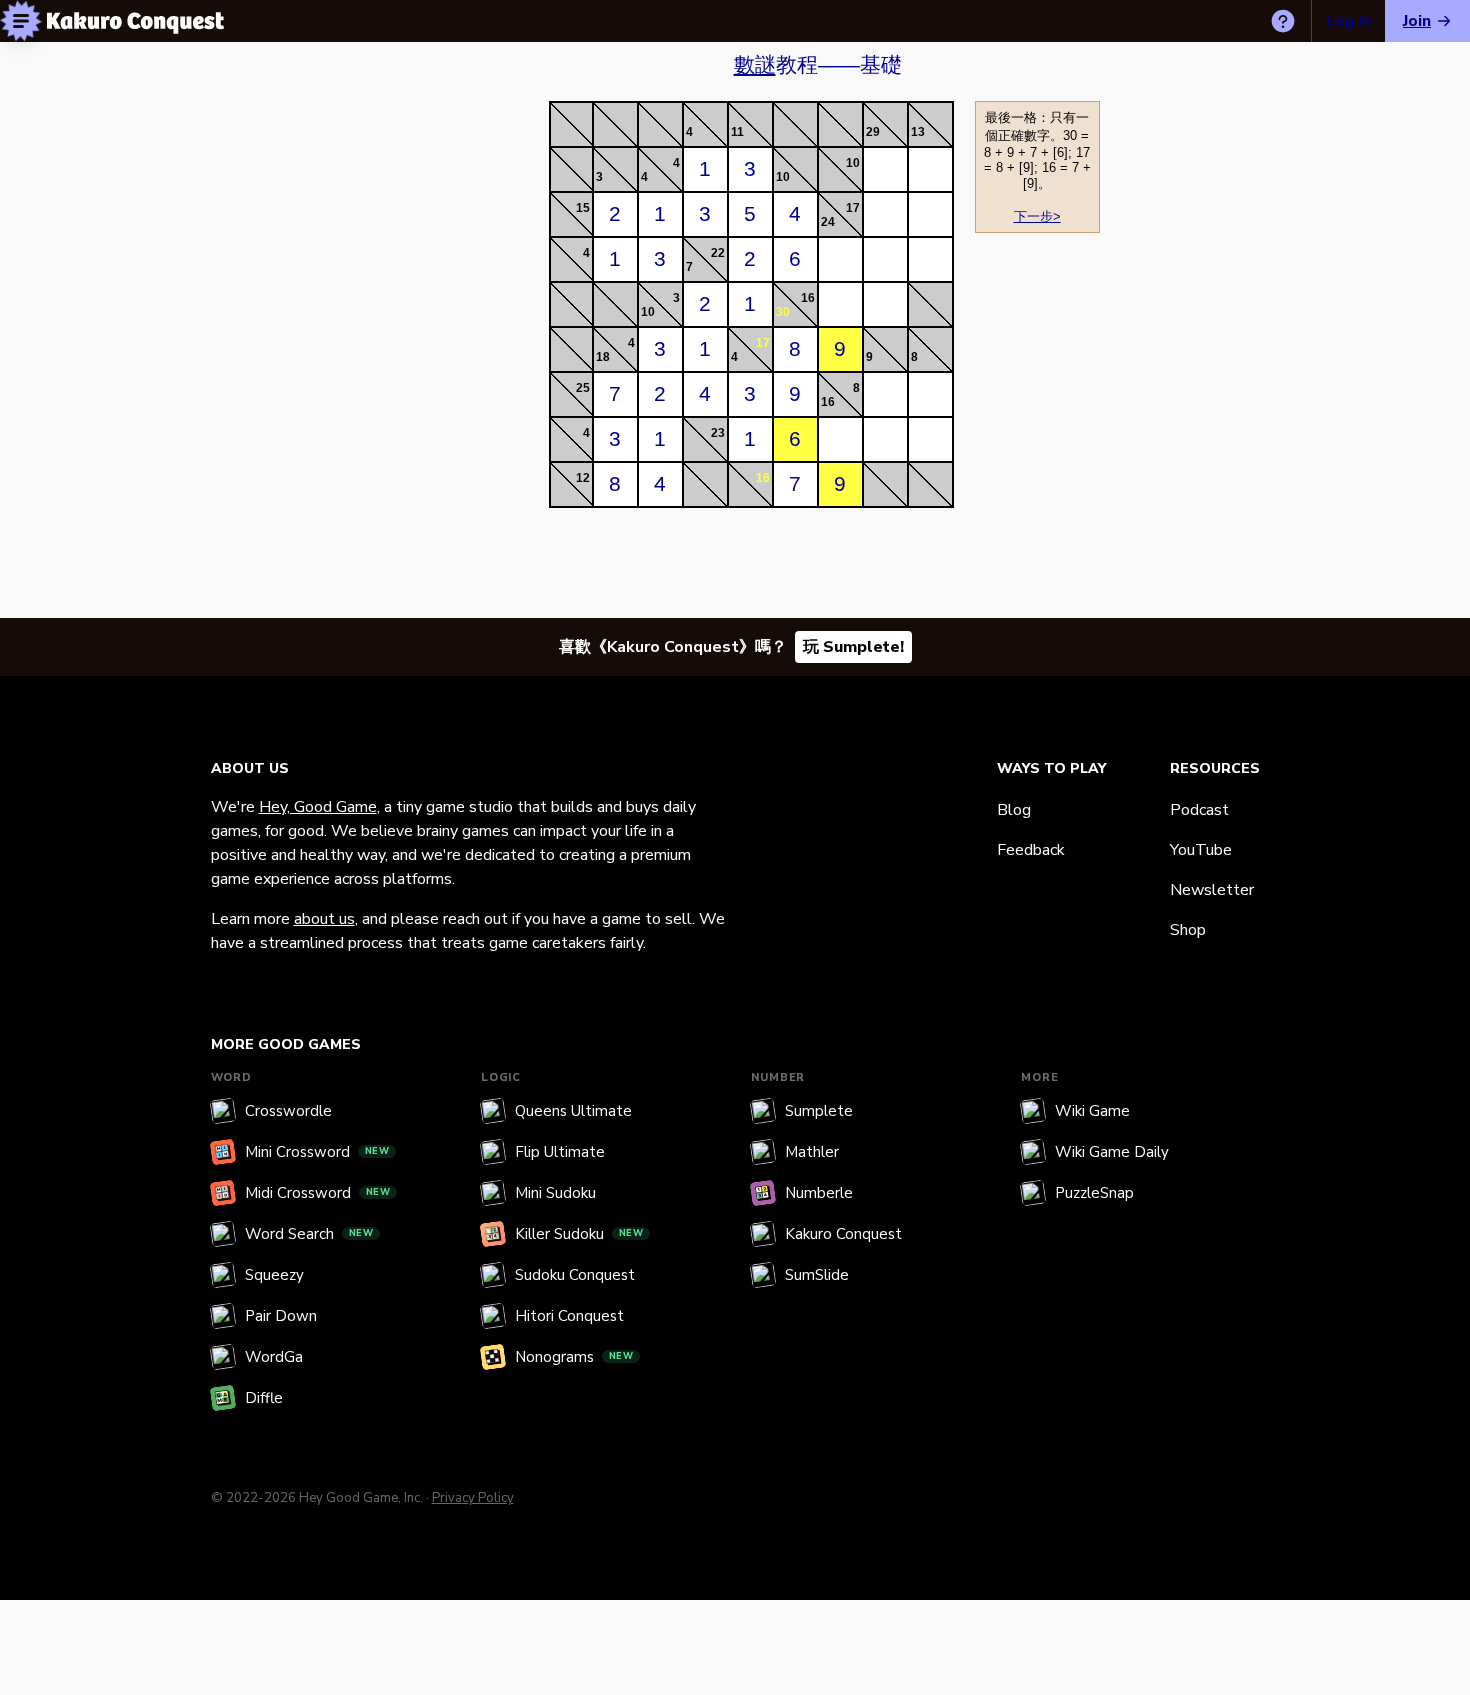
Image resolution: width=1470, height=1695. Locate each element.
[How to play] (1283, 21)
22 (718, 253)
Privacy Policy (473, 1498)
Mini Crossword (317, 1152)
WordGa (274, 1357)
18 (603, 357)
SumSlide (817, 1275)
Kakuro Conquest (843, 1234)
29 (873, 132)
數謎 (755, 65)
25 (583, 388)
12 (583, 478)
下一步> (1037, 216)
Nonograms (574, 1357)
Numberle (819, 1193)
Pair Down (281, 1316)
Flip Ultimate (560, 1152)
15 (583, 208)
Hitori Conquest (569, 1316)
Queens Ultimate (573, 1111)
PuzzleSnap (1094, 1193)
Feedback (1031, 850)
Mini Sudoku (555, 1193)
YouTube (1201, 850)
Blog (1014, 810)
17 (853, 208)
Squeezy (274, 1275)
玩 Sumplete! (853, 647)
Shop (1188, 930)
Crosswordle (288, 1111)
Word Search (309, 1234)
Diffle (264, 1398)
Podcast (1199, 810)
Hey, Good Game (318, 807)
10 (783, 177)
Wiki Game (1092, 1111)
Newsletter (1212, 890)
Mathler (812, 1152)
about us (324, 919)
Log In (1348, 21)
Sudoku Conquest (575, 1275)
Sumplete (819, 1111)
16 (808, 298)
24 (828, 222)
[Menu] (21, 21)
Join (1417, 21)
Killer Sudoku (579, 1234)
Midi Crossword (318, 1193)
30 (783, 312)
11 (737, 132)
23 (718, 433)
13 (918, 132)
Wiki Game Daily (1112, 1152)
